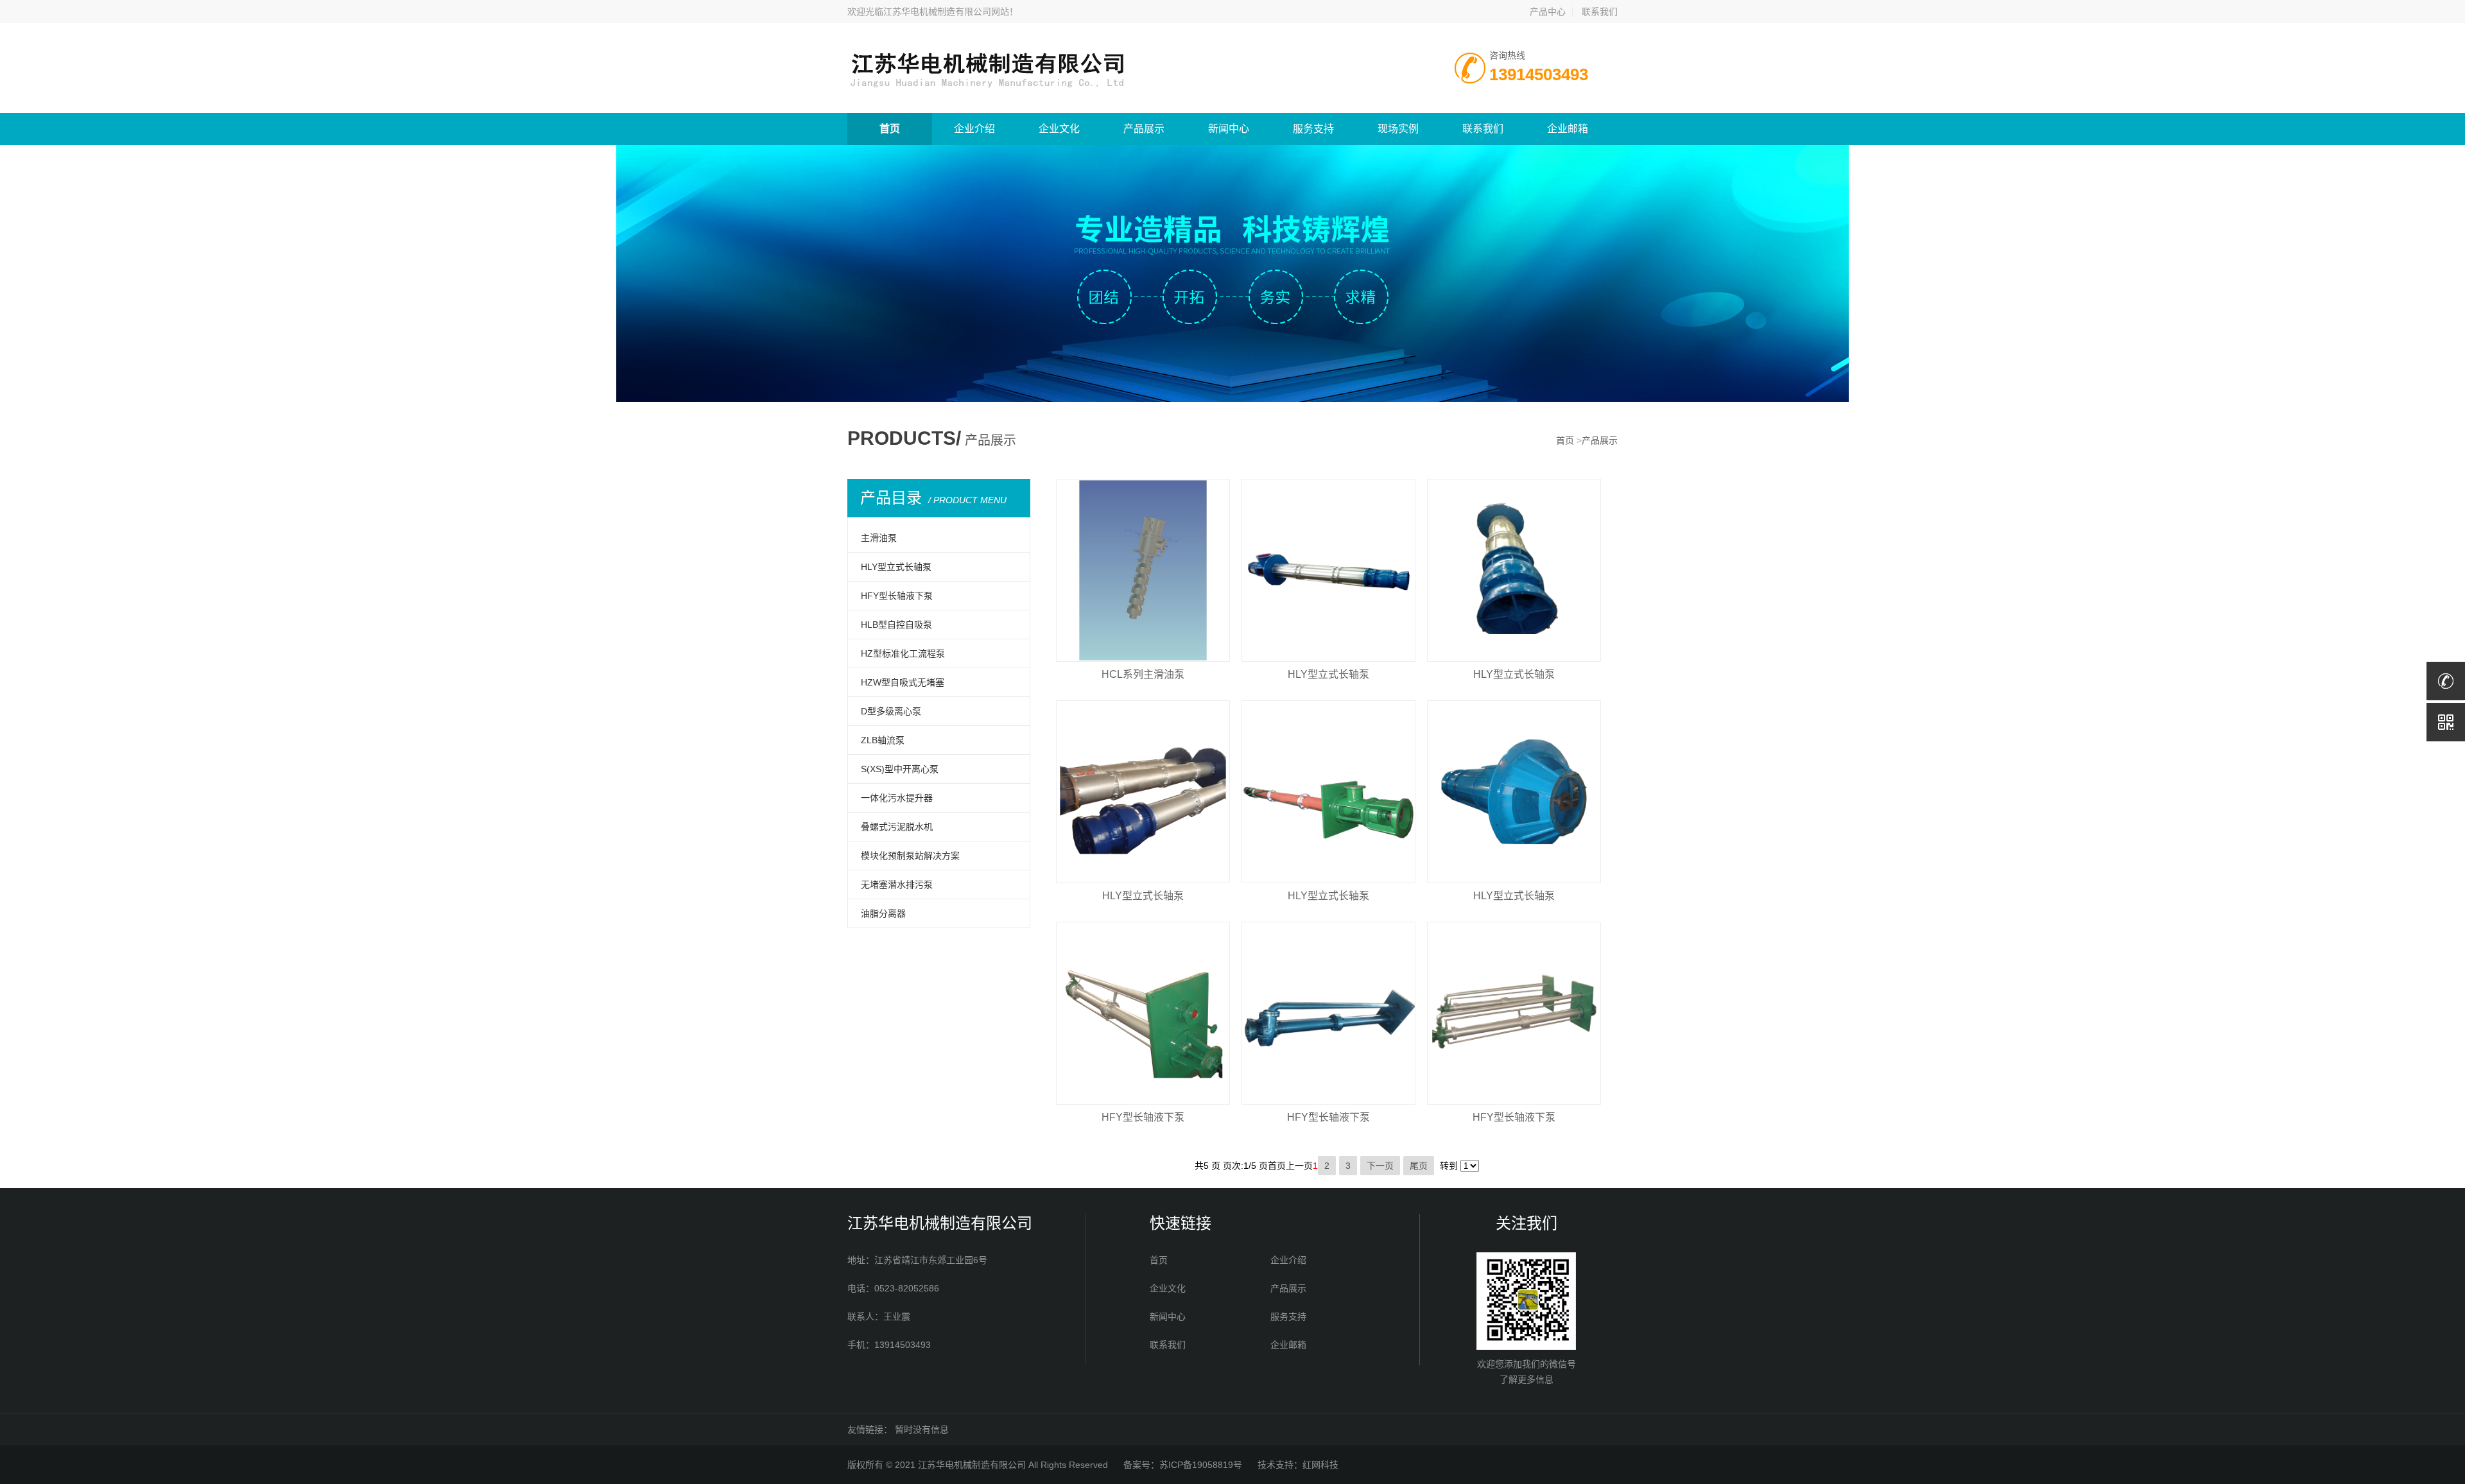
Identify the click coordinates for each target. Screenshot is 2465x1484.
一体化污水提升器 (897, 798)
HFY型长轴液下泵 (897, 596)
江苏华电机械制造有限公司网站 (946, 12)
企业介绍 (974, 129)
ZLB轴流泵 (883, 740)
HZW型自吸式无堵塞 (903, 682)
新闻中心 (1229, 129)
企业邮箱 (1568, 129)
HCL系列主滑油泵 (1143, 674)
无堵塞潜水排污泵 (897, 884)
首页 (890, 129)
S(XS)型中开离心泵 (900, 769)
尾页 (1419, 1166)
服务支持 (1313, 129)
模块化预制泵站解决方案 (910, 856)
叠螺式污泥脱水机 (897, 827)
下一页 (1380, 1166)
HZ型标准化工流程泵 (903, 653)
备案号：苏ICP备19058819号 (1183, 1465)
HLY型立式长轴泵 (896, 567)
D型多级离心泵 (891, 711)
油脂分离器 (883, 913)
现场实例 (1398, 129)
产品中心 (1548, 12)
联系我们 (1600, 12)
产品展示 (1144, 129)
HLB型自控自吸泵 (896, 625)
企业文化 (1059, 129)
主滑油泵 (879, 538)
